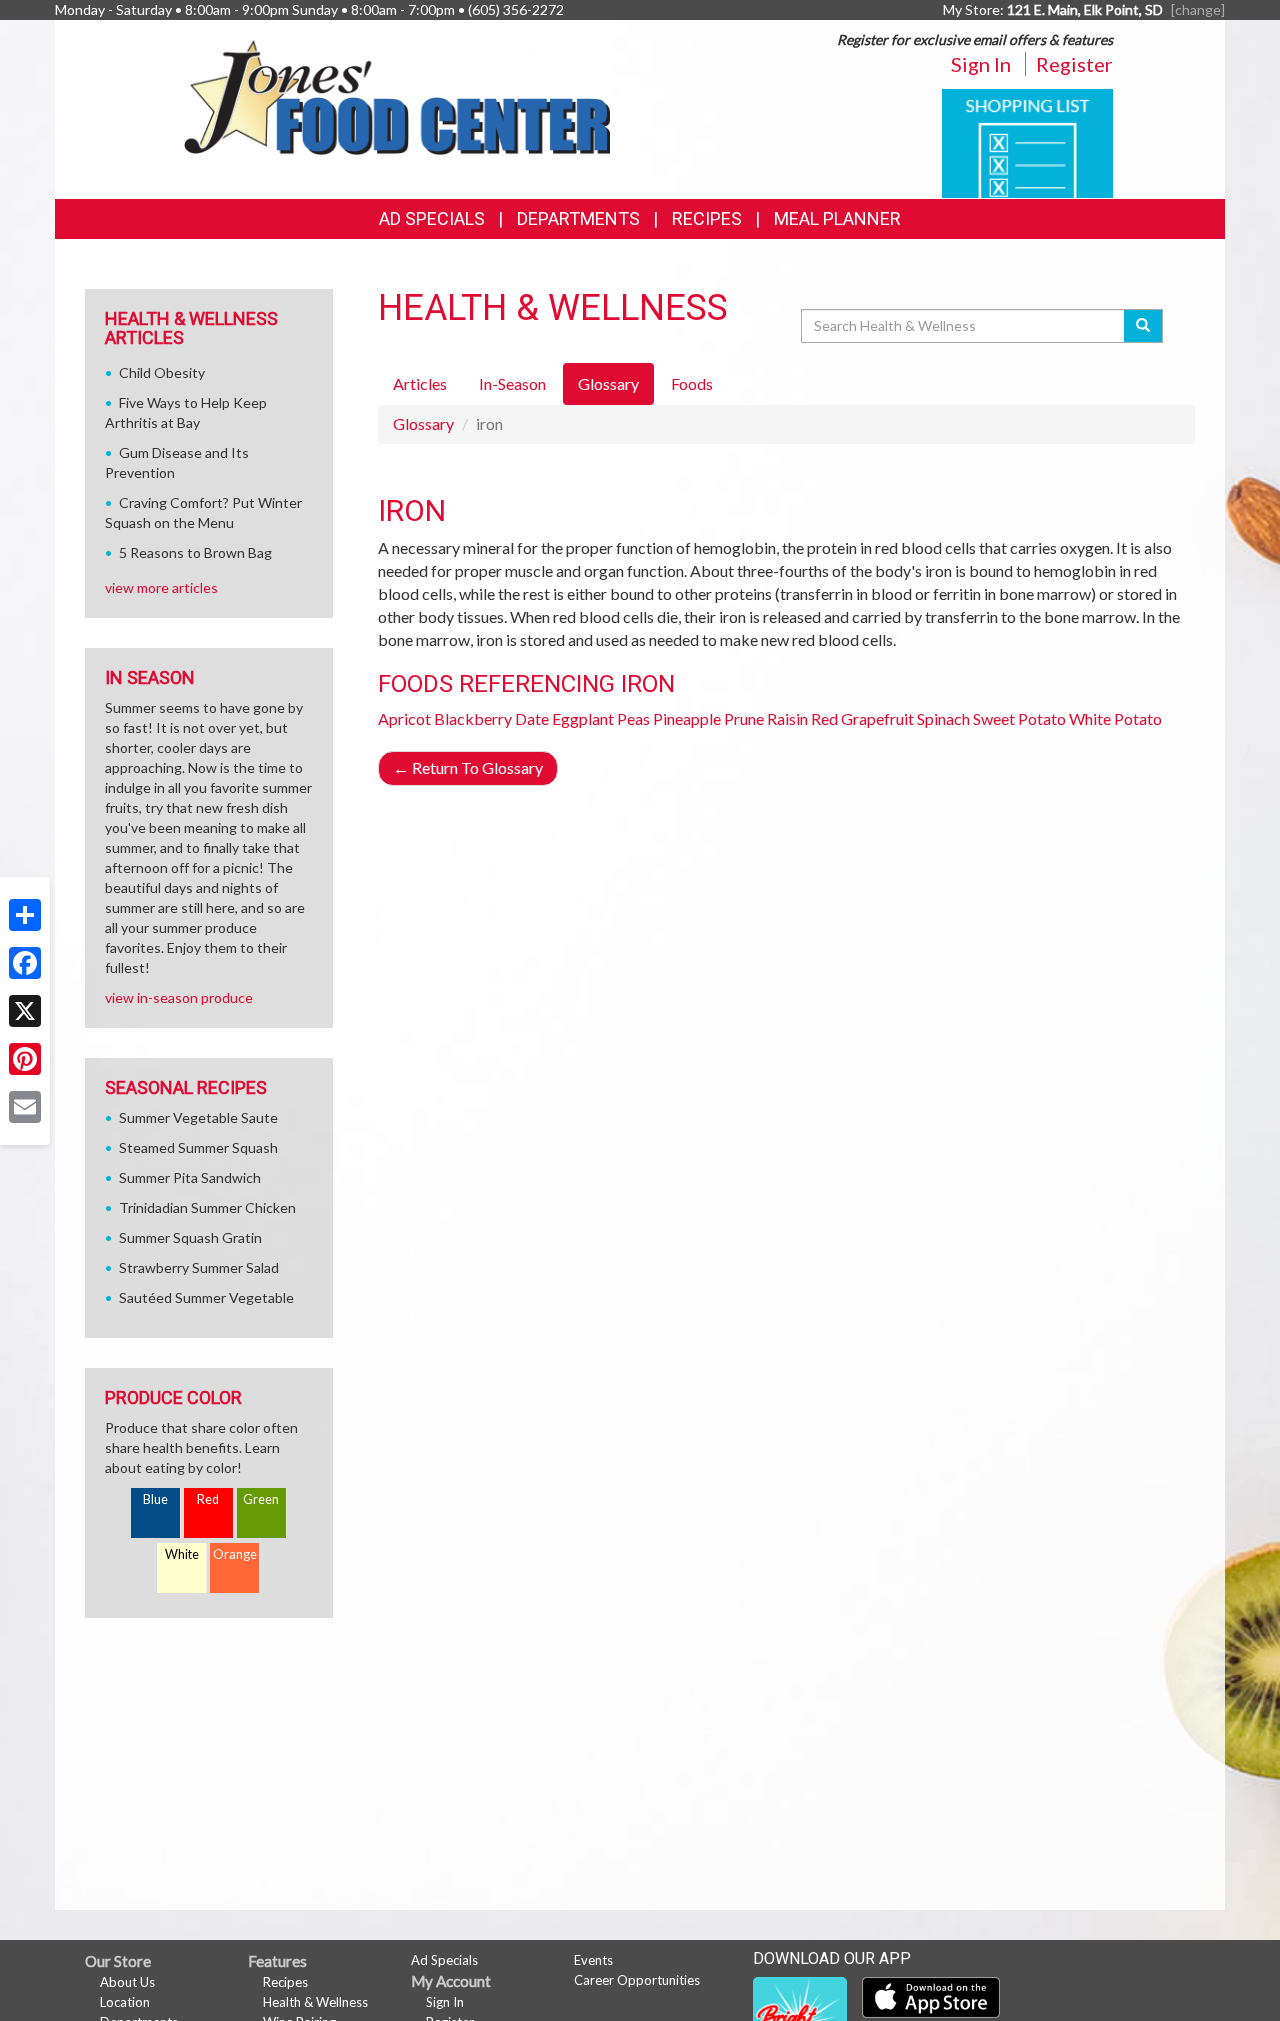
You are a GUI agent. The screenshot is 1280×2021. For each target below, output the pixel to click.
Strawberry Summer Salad (199, 1267)
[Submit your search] (1143, 326)
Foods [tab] (692, 383)
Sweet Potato (1019, 718)
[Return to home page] (396, 95)
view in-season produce (179, 997)
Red (208, 1499)
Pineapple (687, 718)
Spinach (943, 718)
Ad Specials (432, 218)
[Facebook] (25, 963)
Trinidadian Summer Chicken (207, 1207)
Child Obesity (162, 372)
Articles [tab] (420, 383)
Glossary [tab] (608, 383)
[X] (25, 1011)
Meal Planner (837, 218)
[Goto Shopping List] (1027, 141)
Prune (744, 718)
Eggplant (583, 718)
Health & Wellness (315, 2002)
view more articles (161, 587)
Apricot (404, 718)
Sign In (981, 64)
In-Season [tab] (512, 383)
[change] (1198, 9)
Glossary (423, 423)
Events (593, 1960)
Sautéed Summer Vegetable (206, 1297)
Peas (633, 718)
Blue (155, 1499)
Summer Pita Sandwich (190, 1177)
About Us (127, 1982)
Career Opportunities (637, 1980)
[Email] (25, 1107)
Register (1074, 64)
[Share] (25, 915)
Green (261, 1499)
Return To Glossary (468, 767)
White (182, 1554)
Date (532, 718)
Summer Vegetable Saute (198, 1117)
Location (125, 2002)
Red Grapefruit (862, 718)
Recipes (707, 218)
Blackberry (473, 718)
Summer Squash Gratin (190, 1237)
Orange (235, 1554)
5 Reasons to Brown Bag (195, 552)
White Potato (1115, 718)
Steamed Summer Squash (198, 1147)
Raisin (787, 718)
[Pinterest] (25, 1059)
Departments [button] (578, 218)
